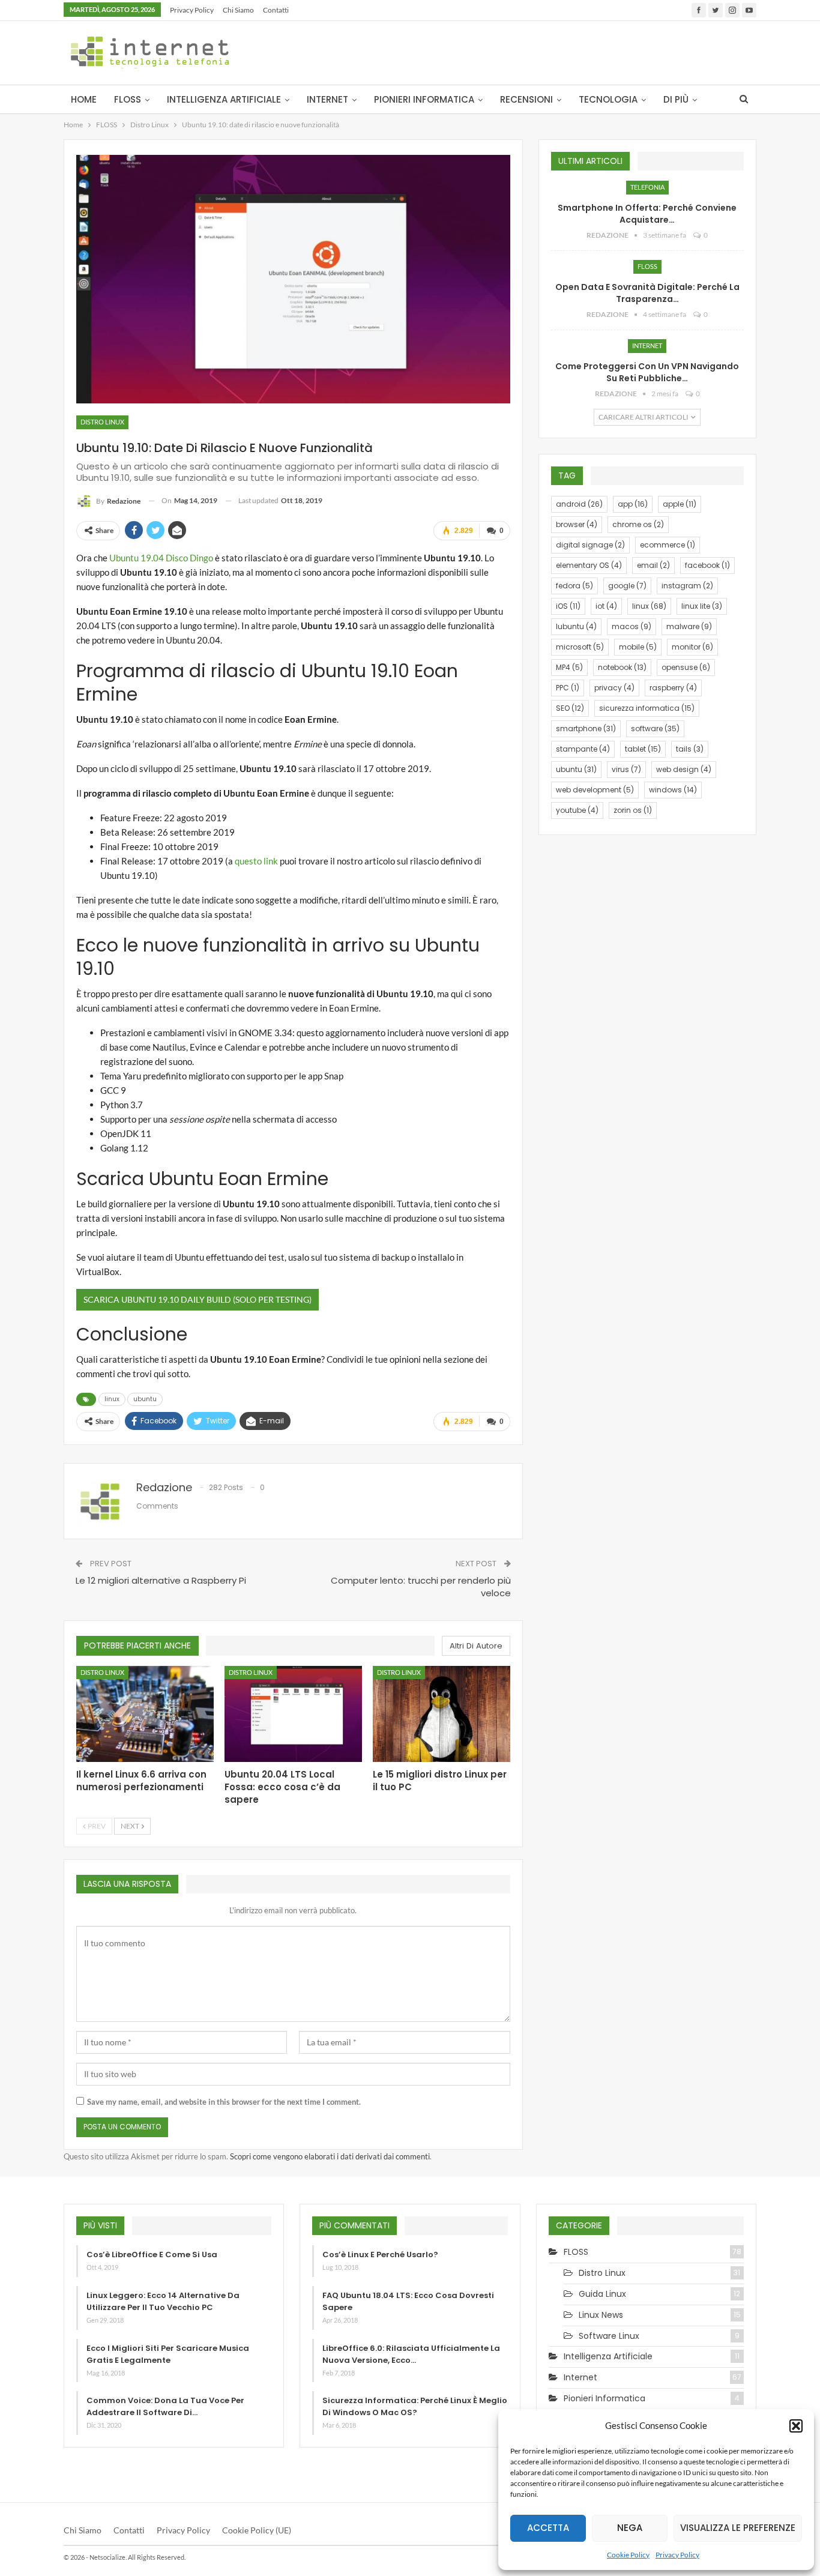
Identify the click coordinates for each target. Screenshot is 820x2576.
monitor (692, 647)
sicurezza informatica (647, 708)
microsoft (580, 647)
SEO (570, 708)
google (627, 586)
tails (690, 749)
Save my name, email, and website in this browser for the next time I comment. (224, 2102)
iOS (568, 606)
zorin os (633, 810)
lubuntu (576, 626)
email (653, 565)
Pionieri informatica (424, 99)
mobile (638, 647)
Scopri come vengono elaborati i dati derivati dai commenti (330, 2156)
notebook (622, 667)
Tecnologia (608, 99)
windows (673, 790)
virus (626, 769)
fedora (574, 586)
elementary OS (589, 565)
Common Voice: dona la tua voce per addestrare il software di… (165, 2406)
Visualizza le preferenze (738, 2528)
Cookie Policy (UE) (257, 2530)
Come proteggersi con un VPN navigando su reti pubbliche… (647, 372)
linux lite (702, 606)
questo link (256, 861)
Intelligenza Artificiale (224, 99)
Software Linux (609, 2336)
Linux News (601, 2315)
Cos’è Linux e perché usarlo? (380, 2255)
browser (577, 524)
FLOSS (128, 99)
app (633, 504)
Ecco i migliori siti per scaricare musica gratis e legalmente (168, 2354)
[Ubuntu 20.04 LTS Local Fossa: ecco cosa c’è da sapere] (293, 1714)
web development (595, 790)
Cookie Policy (628, 2555)
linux (112, 1399)
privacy (614, 688)
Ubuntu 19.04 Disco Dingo (161, 558)
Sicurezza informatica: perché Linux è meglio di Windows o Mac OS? (415, 2406)
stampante (583, 749)
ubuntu (145, 1399)
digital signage (590, 545)
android (579, 504)
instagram (687, 586)
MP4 (569, 667)
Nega (630, 2528)
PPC (568, 688)
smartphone (586, 728)
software (655, 728)
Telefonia (647, 187)
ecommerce (668, 545)
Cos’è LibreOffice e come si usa (152, 2255)
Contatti (276, 10)
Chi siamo (238, 10)
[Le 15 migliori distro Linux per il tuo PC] (442, 1714)
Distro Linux (102, 422)
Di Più (676, 99)
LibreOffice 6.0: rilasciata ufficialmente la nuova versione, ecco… (411, 2354)
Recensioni (526, 99)
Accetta (548, 2528)
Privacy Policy (677, 2555)
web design (684, 769)
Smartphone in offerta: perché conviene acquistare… (647, 214)
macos (632, 626)
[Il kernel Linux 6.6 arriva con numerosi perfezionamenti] (145, 1714)
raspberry (673, 688)
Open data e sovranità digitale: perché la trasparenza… (647, 293)
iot (606, 606)
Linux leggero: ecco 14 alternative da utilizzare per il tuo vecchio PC (163, 2301)
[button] (796, 2426)
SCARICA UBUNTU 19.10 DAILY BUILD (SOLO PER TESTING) (197, 1299)
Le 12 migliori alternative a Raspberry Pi (161, 1580)
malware (689, 626)
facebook (707, 565)
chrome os (638, 524)
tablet (643, 749)
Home (84, 99)
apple (680, 504)
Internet (327, 99)
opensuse (686, 667)
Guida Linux (602, 2294)
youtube (577, 810)
